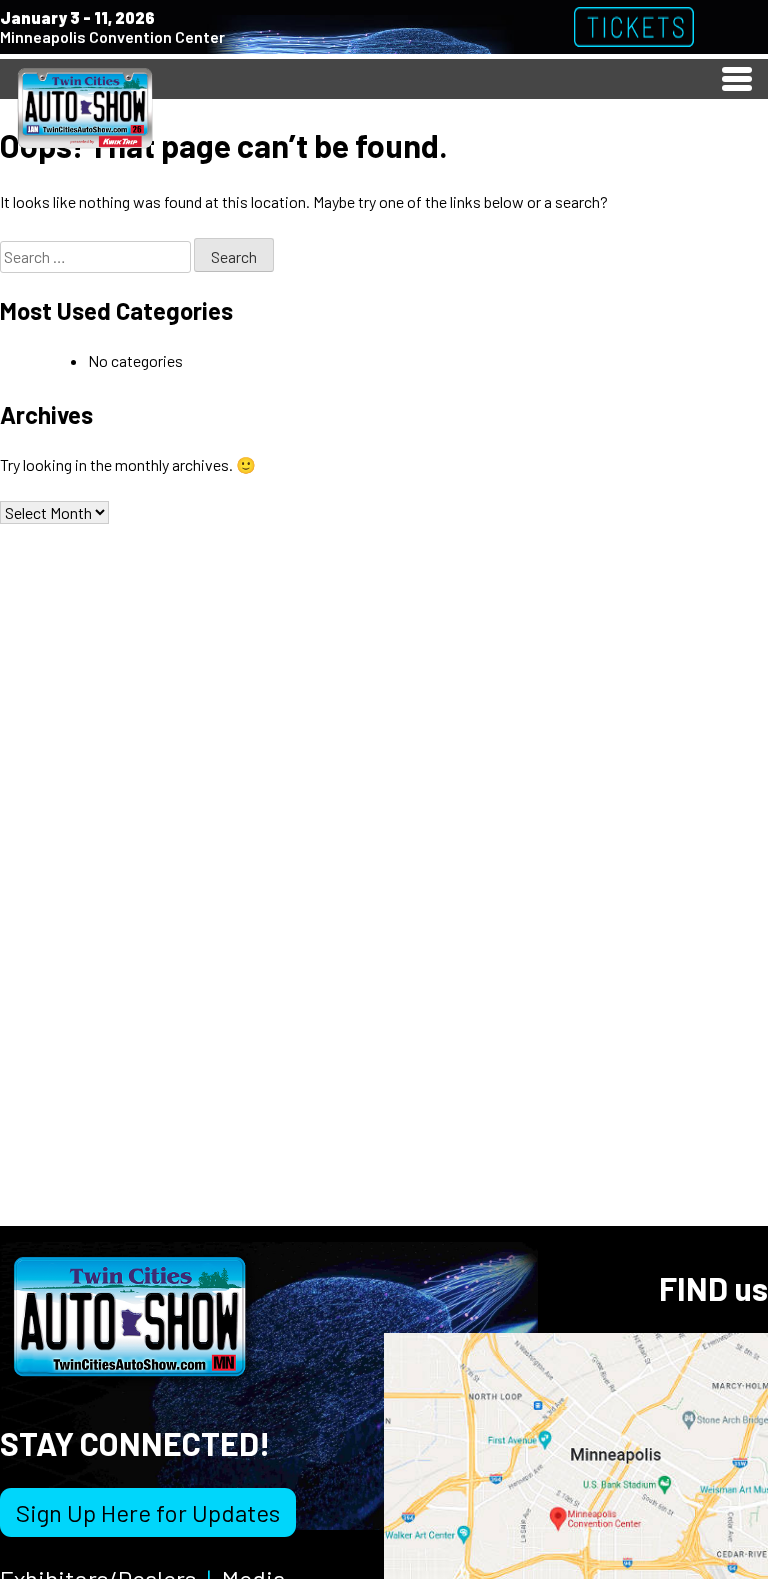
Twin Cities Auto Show (85, 106)
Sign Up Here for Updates (148, 1512)
